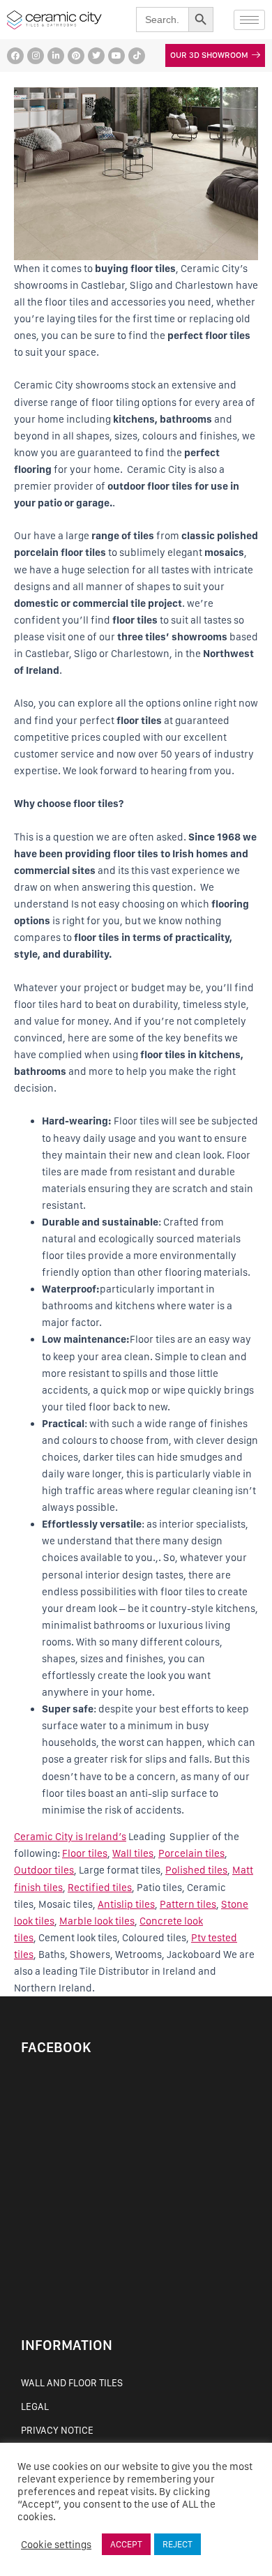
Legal (35, 2406)
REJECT (177, 2544)
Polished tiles (196, 1870)
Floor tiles (85, 1853)
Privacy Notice (57, 2430)
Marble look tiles (97, 1921)
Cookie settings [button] (56, 2545)
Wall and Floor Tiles (72, 2383)
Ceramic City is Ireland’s (70, 1837)
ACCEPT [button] (126, 2544)
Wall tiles (133, 1853)
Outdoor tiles (44, 1870)
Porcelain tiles (191, 1853)
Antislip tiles (126, 1904)
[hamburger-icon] (249, 20)
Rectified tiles (100, 1888)
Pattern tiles (188, 1904)
